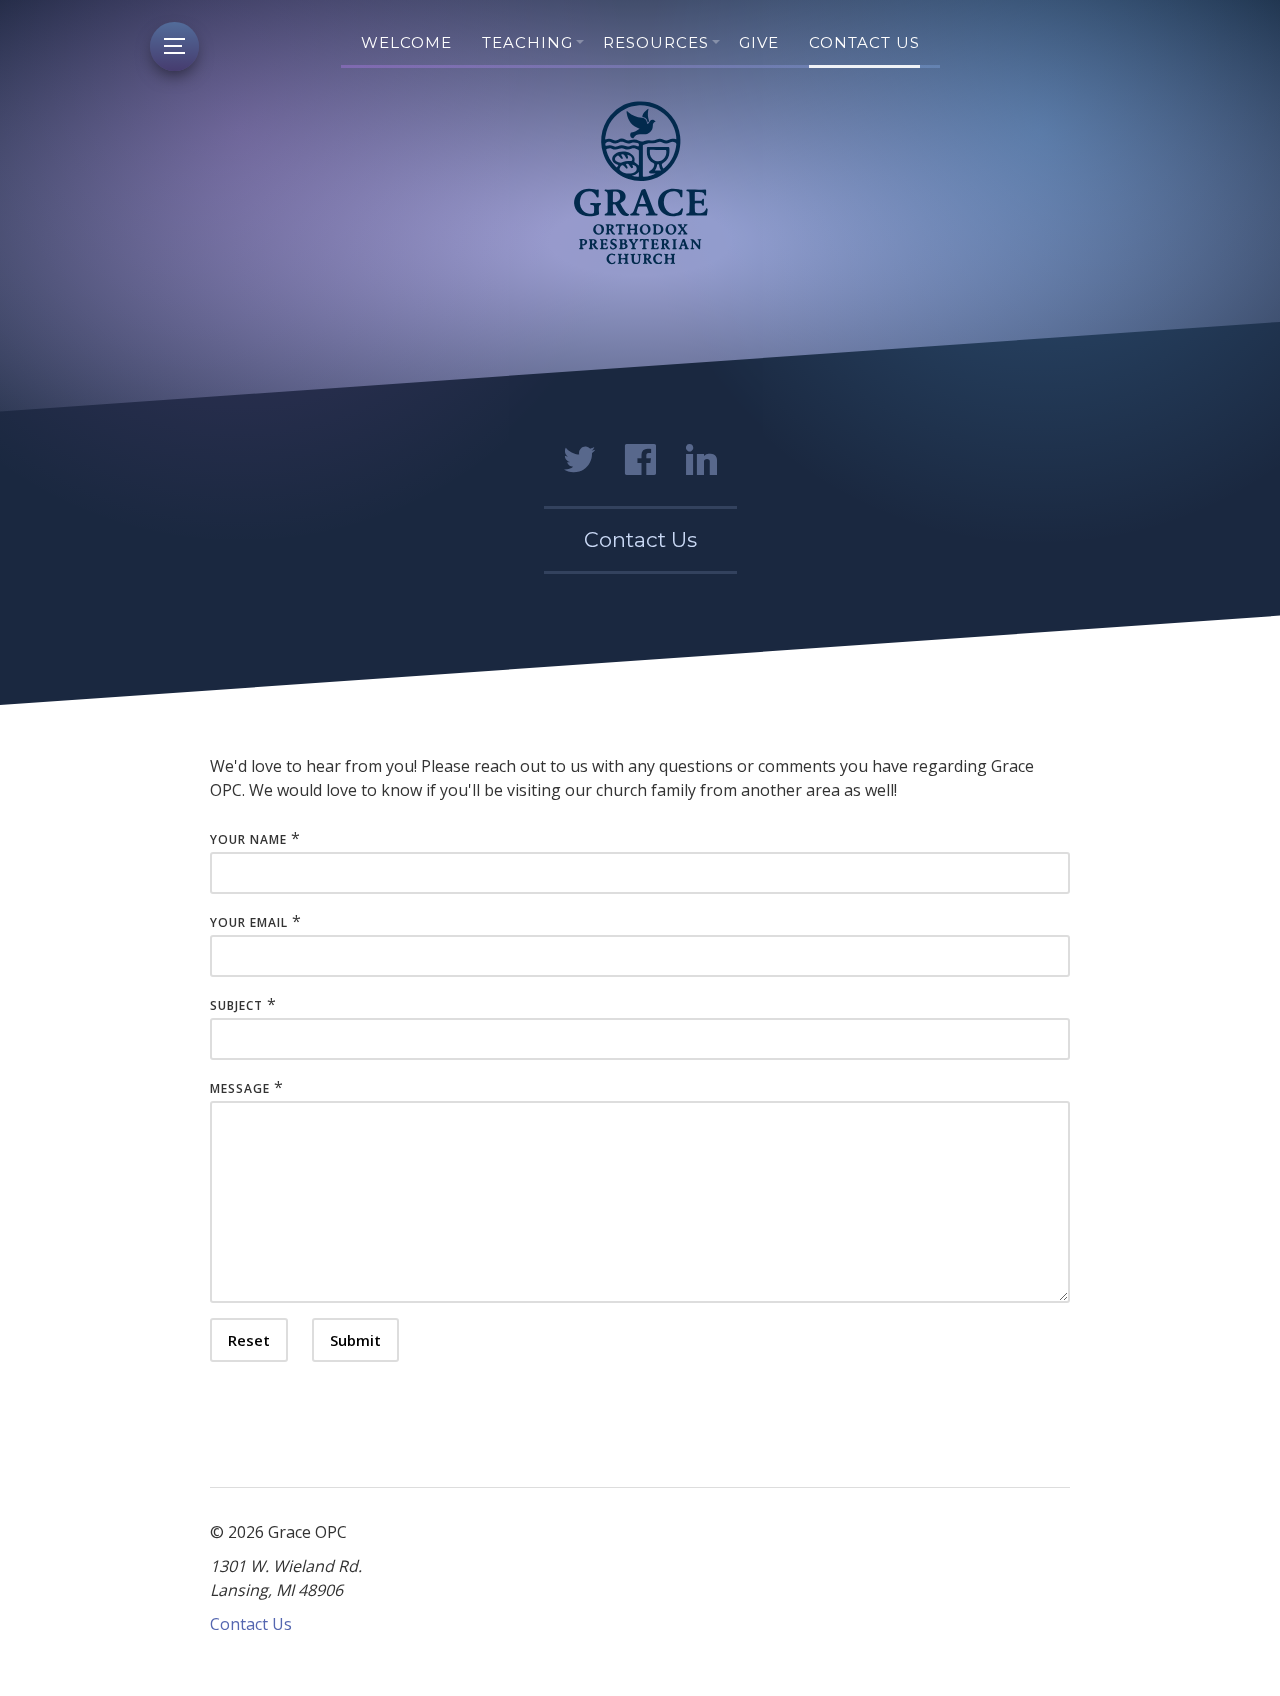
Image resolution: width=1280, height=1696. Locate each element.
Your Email (249, 922)
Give (759, 42)
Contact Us (864, 42)
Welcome (406, 42)
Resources (656, 42)
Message (240, 1088)
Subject (236, 1005)
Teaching (527, 42)
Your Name (248, 839)
